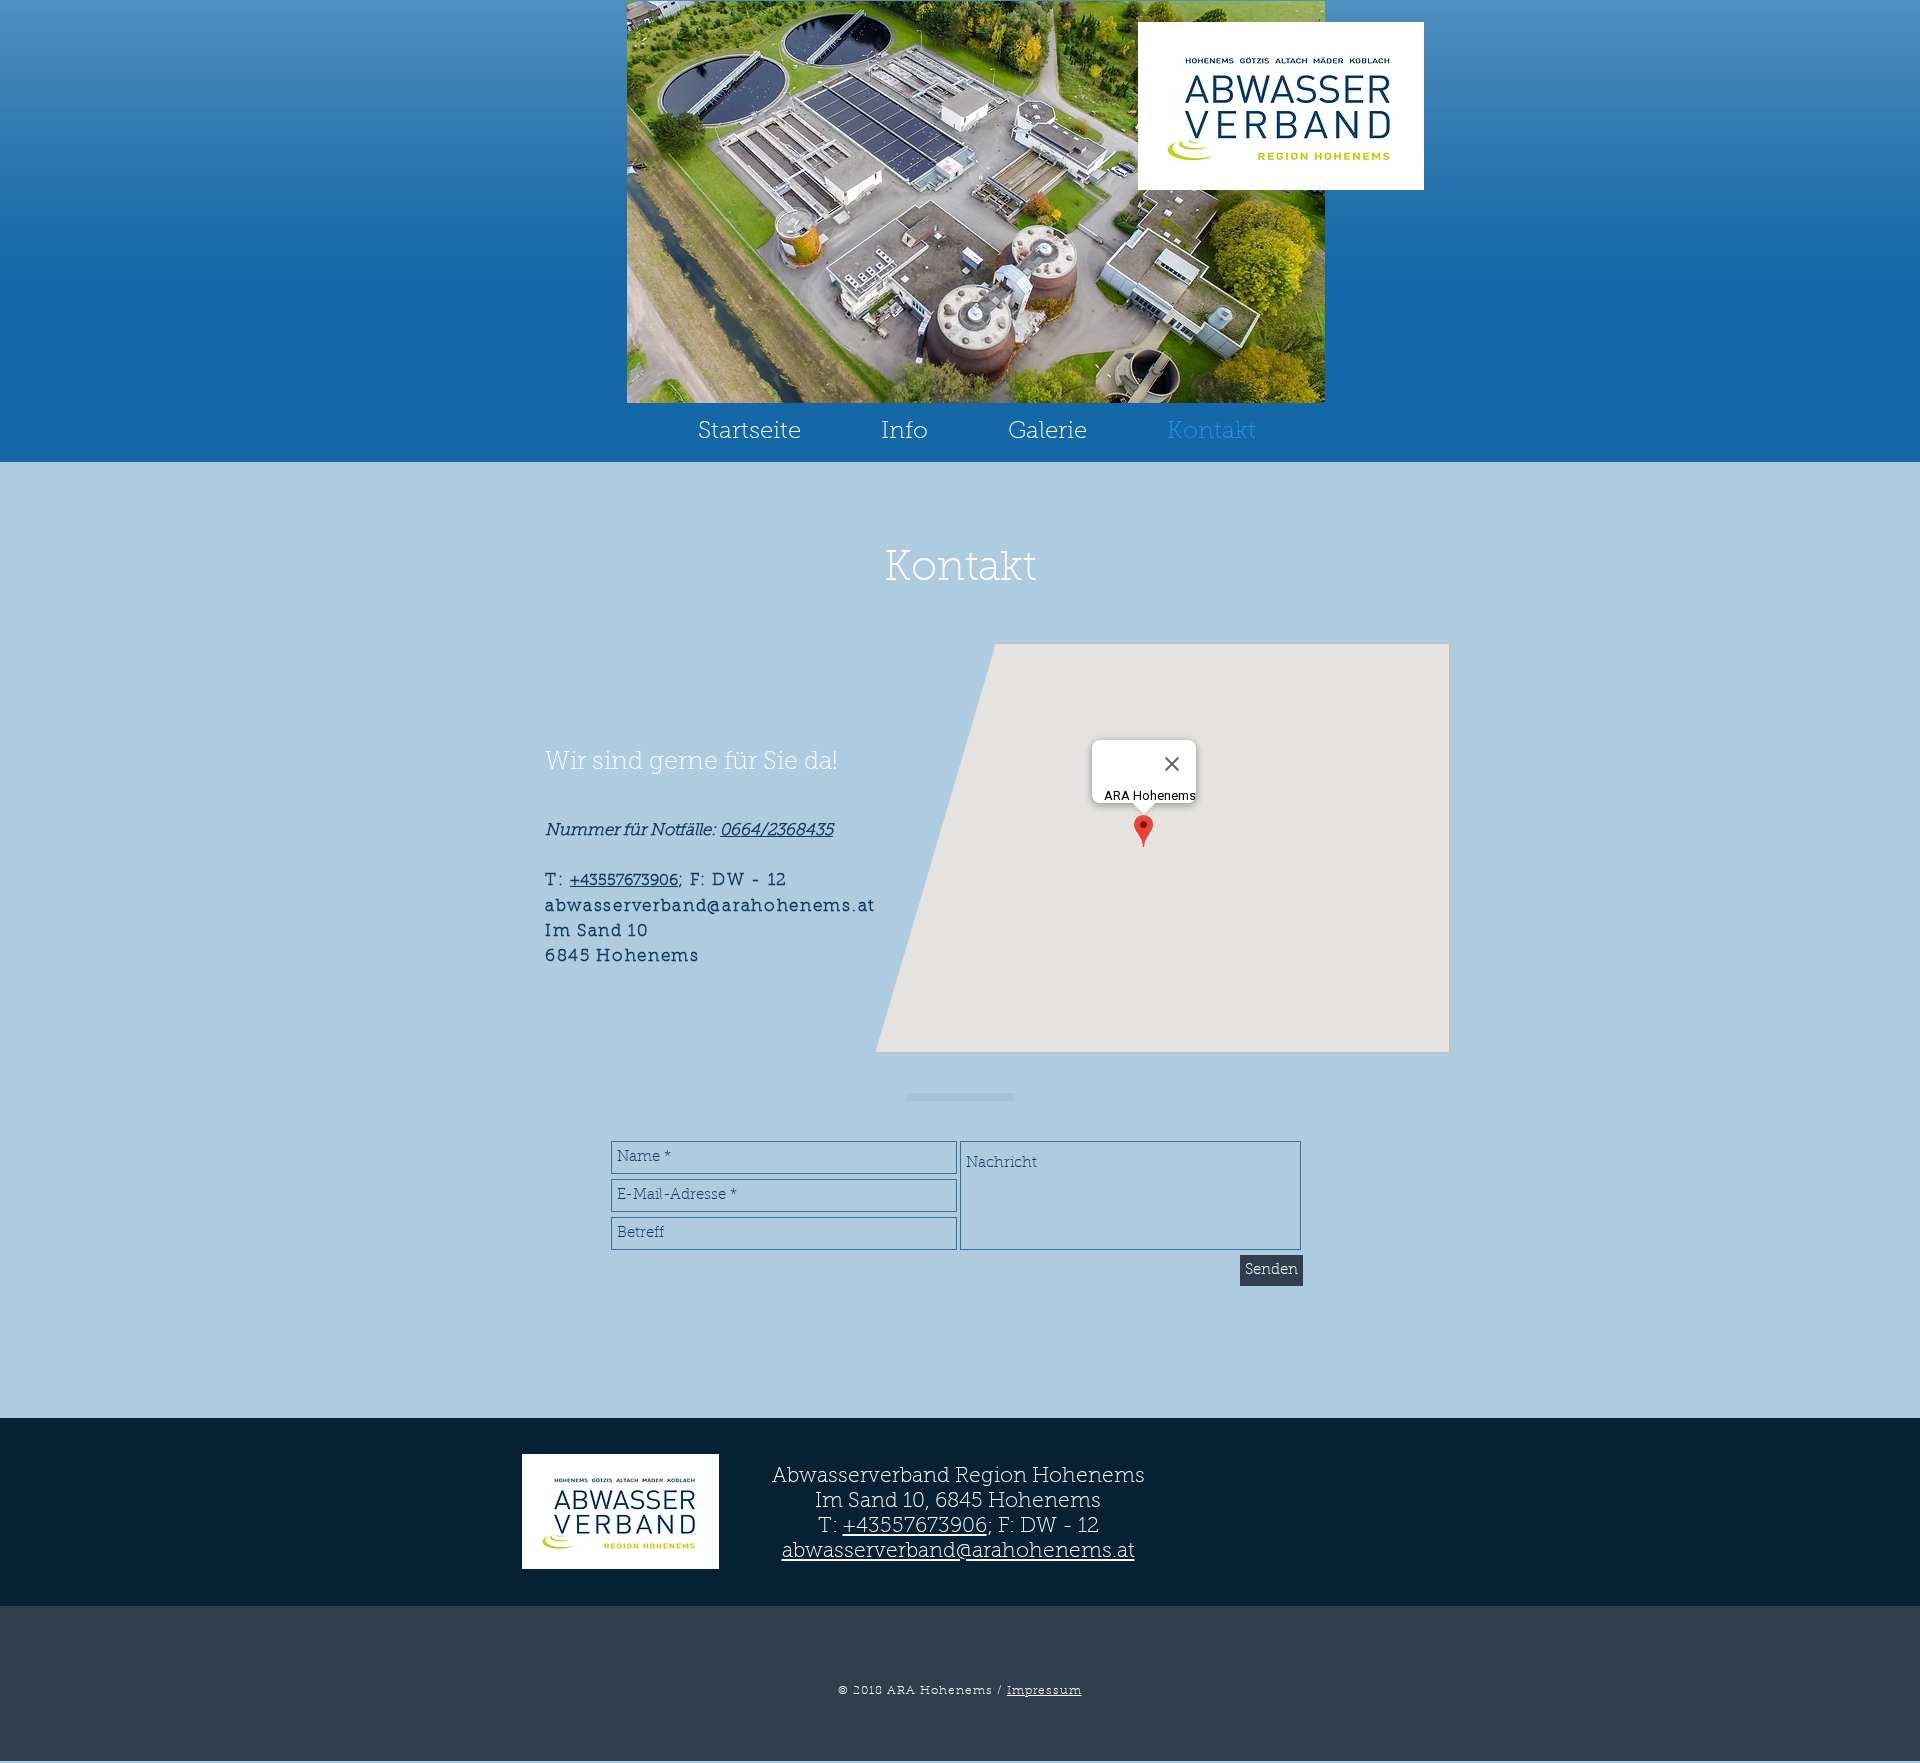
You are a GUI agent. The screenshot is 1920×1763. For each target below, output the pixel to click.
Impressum (1044, 1691)
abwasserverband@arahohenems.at (958, 1551)
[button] (904, 432)
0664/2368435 (776, 831)
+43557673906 (624, 881)
